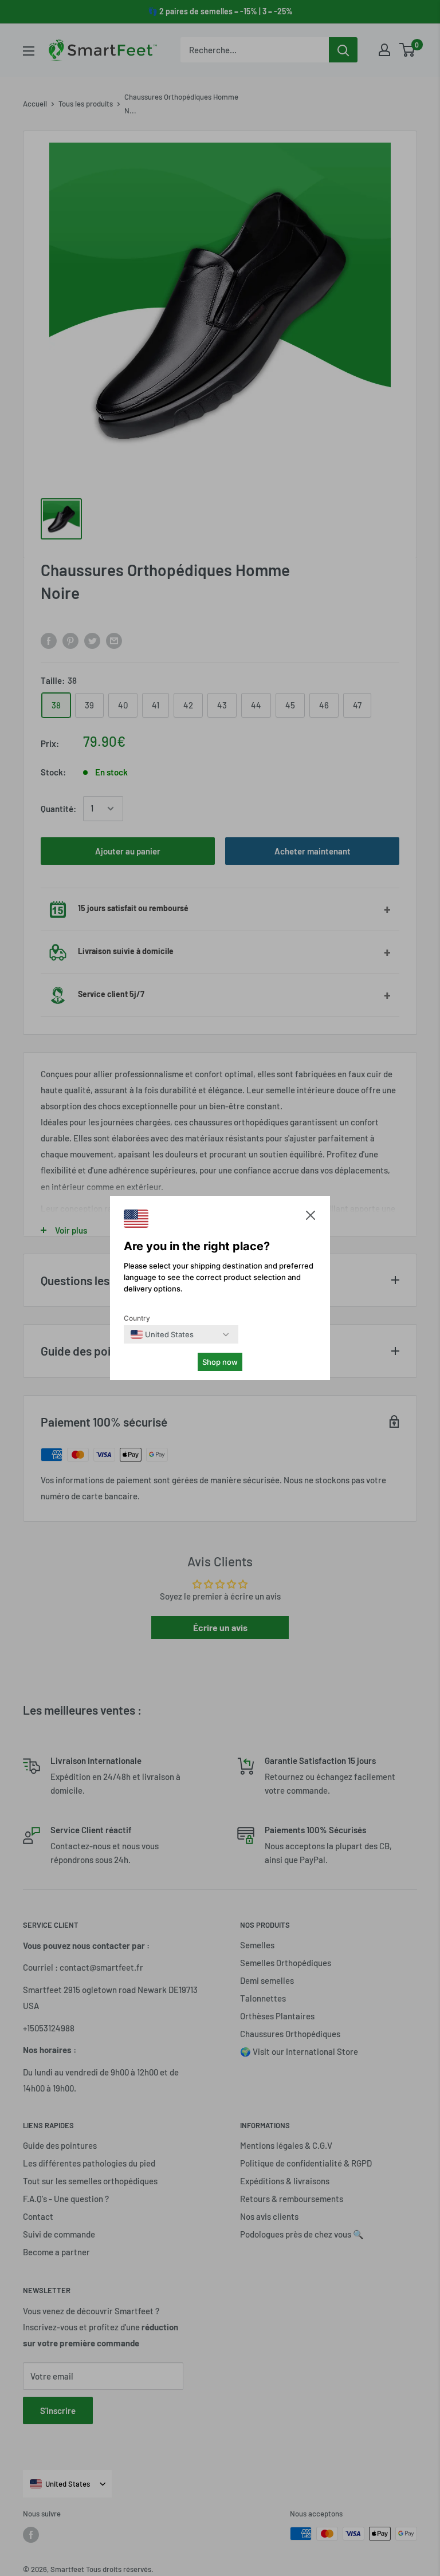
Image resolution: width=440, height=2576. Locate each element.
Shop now (220, 1362)
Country (137, 1318)
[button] (311, 1218)
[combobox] (162, 1334)
